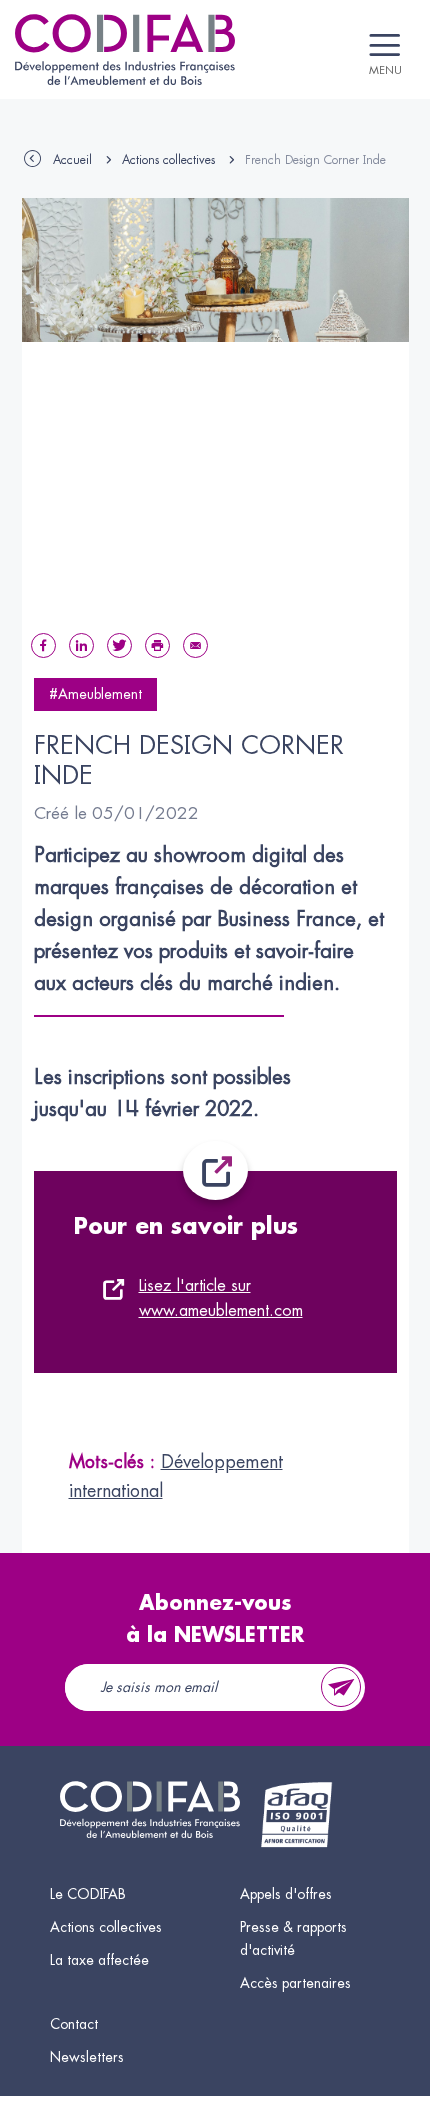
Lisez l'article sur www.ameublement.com (221, 1299)
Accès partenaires (295, 1983)
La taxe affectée (99, 1960)
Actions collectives (168, 160)
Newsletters (87, 2057)
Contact (74, 2024)
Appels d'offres (286, 1894)
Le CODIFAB (88, 1894)
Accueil (72, 160)
